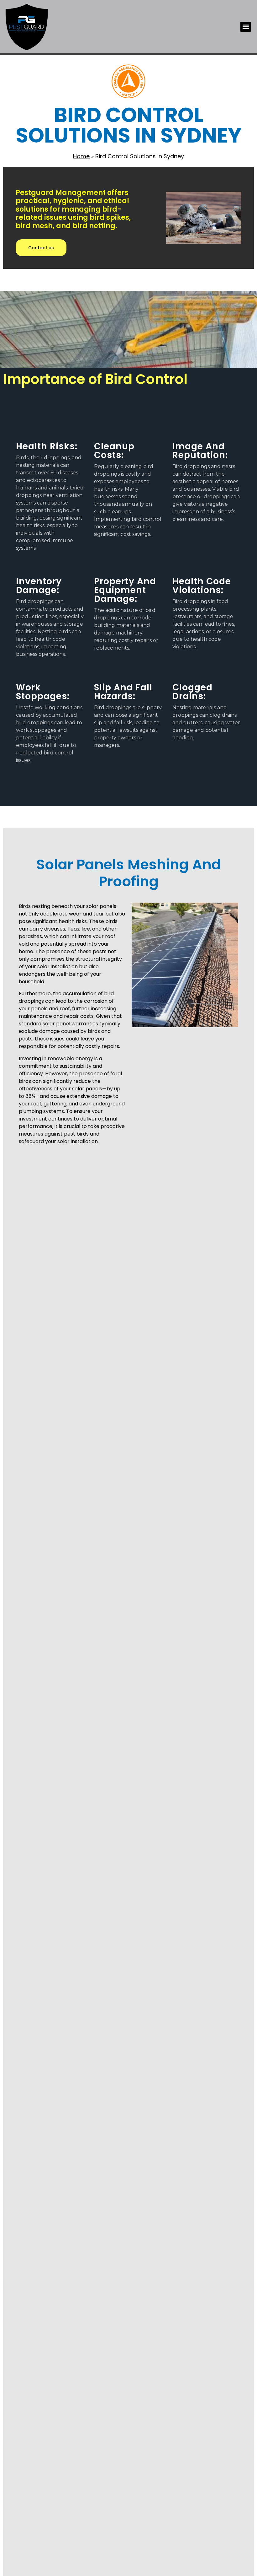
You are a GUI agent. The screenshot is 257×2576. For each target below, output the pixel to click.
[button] (246, 27)
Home (81, 156)
